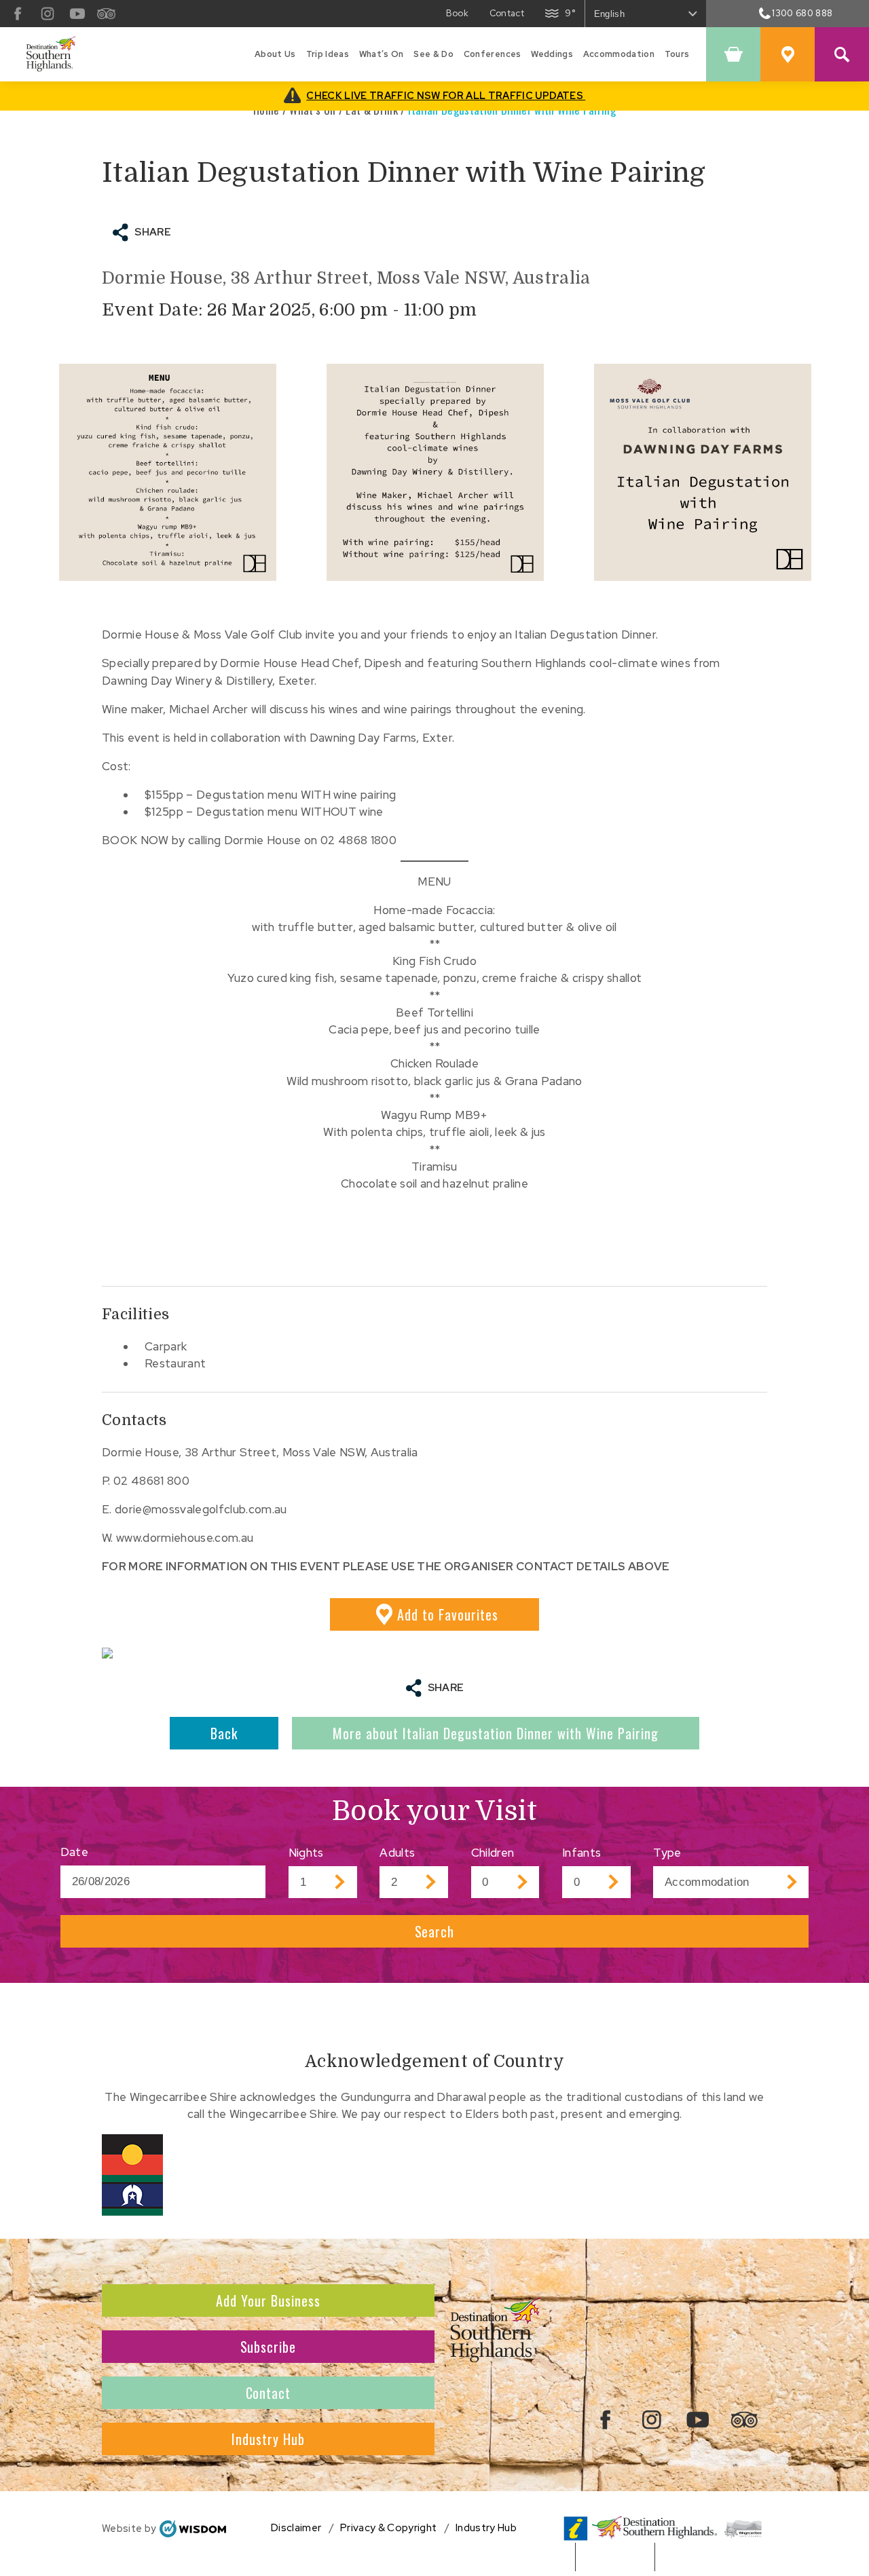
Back (224, 1733)
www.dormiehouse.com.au (185, 1538)
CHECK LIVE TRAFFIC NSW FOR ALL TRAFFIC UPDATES (446, 95)
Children (493, 1853)
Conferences (493, 54)
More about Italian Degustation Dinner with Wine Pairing (496, 1733)
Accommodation (619, 54)
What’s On (382, 54)
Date (74, 1852)
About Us (275, 54)
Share (153, 232)
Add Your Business (268, 2300)
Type (667, 1853)
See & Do (433, 54)
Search (435, 1931)
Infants (581, 1853)
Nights (306, 1853)
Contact (507, 13)
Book (457, 13)
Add (448, 1614)
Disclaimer (296, 2528)
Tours (677, 54)
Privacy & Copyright (388, 2528)
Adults (397, 1853)
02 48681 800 (151, 1481)
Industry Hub (268, 2439)
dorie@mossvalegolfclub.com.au (201, 1509)
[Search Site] (842, 54)
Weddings (552, 54)
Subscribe (269, 2347)
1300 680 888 (802, 13)
